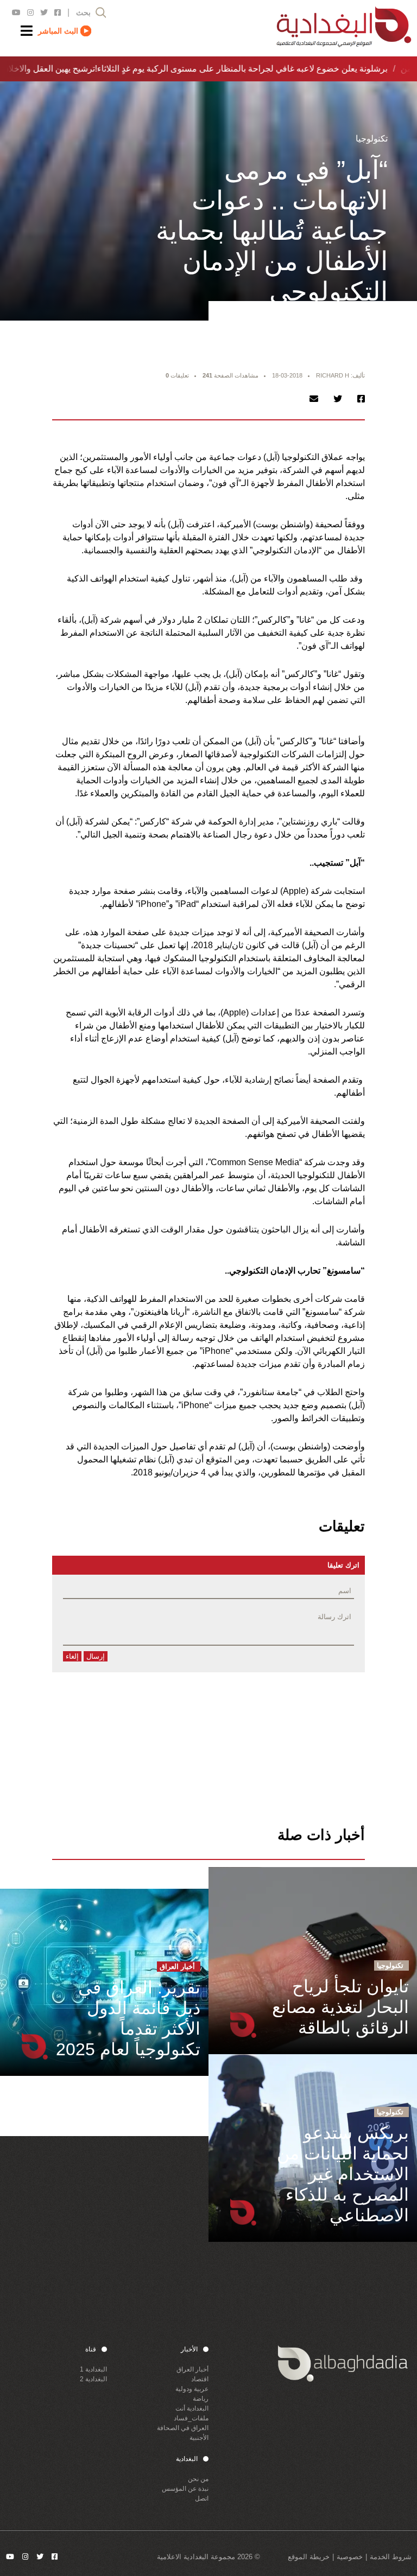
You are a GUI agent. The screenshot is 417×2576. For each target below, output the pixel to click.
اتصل (202, 2498)
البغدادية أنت (192, 2408)
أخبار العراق (192, 2369)
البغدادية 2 (93, 2379)
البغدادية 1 (93, 2369)
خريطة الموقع (309, 2557)
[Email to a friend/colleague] (314, 399)
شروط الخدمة (391, 2557)
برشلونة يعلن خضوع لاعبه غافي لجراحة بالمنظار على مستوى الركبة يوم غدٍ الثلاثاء (236, 69)
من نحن (198, 2479)
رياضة (201, 2399)
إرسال (96, 1656)
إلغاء (72, 1656)
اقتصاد (200, 2379)
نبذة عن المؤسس (185, 2489)
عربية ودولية (192, 2389)
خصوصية (350, 2557)
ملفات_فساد (191, 2418)
